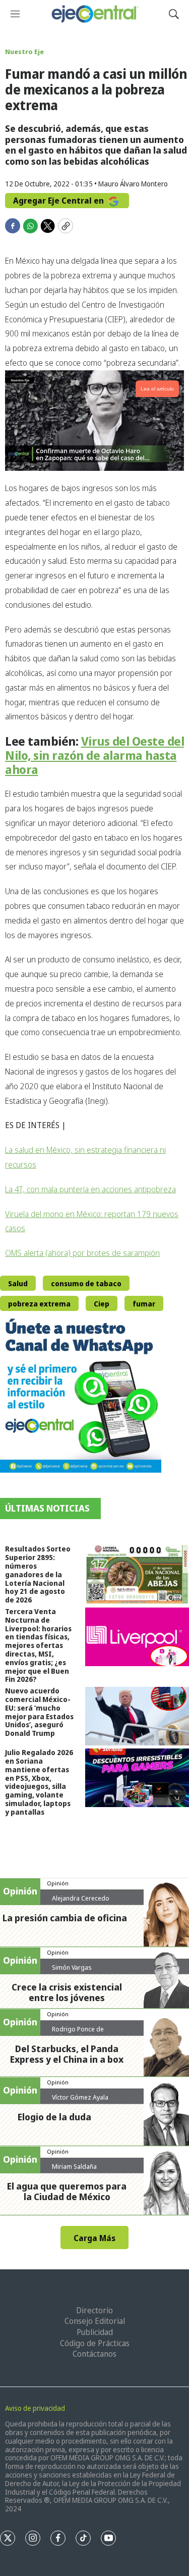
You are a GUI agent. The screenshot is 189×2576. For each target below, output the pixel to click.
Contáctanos (94, 2354)
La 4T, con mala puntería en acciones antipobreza (90, 1189)
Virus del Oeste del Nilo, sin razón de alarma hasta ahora (94, 755)
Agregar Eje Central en (59, 201)
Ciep (102, 1304)
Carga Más (94, 2238)
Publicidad (95, 2332)
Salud (18, 1283)
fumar (144, 1304)
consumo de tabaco (86, 1283)
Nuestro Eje (24, 52)
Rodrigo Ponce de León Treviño (78, 2033)
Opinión (58, 1883)
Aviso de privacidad (35, 2408)
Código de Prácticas (95, 2343)
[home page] (94, 14)
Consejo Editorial (95, 2321)
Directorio (94, 2310)
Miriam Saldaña (74, 2166)
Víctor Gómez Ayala (80, 2097)
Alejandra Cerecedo (81, 1898)
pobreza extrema (39, 1304)
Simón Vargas (72, 1967)
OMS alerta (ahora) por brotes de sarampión (82, 1253)
